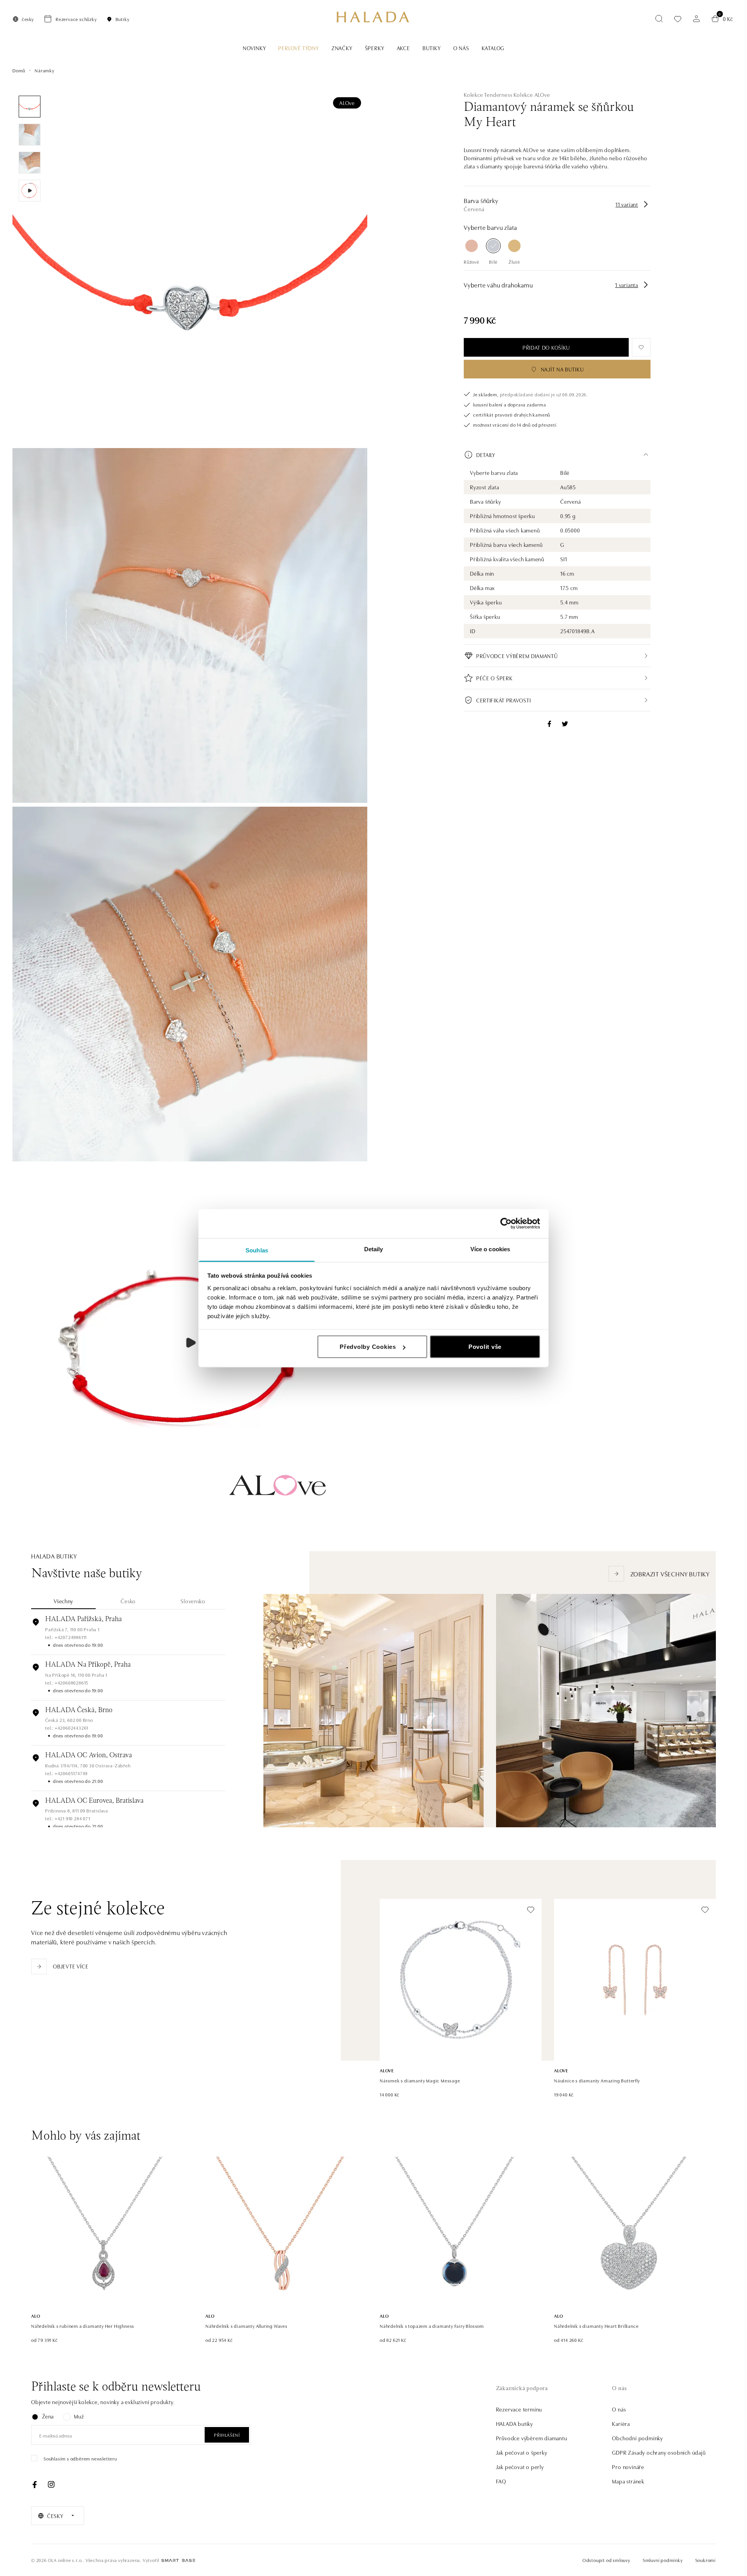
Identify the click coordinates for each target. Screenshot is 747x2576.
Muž (79, 2416)
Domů (19, 70)
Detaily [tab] (374, 1249)
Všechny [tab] (63, 1601)
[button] (557, 455)
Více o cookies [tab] (490, 1249)
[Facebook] (35, 2485)
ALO (36, 2316)
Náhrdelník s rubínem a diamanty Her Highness (83, 2326)
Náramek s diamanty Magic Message (420, 2080)
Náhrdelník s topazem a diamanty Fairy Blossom (432, 2326)
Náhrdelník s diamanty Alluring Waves (246, 2326)
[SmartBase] (178, 2560)
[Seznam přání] (678, 19)
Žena (48, 2416)
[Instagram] (51, 2485)
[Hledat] (659, 19)
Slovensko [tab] (193, 1601)
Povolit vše (485, 1347)
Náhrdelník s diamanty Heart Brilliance (596, 2326)
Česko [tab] (128, 1601)
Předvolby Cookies (368, 1347)
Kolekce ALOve (532, 95)
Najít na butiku (562, 369)
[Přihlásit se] (696, 19)
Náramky (45, 70)
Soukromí (706, 2560)
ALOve (347, 103)
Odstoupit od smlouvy (606, 2560)
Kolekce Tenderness (488, 95)
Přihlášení (227, 2435)
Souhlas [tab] (257, 1250)
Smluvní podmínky (663, 2560)
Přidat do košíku (546, 347)
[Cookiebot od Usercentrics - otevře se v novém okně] (506, 1224)
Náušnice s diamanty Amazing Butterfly (597, 2080)
